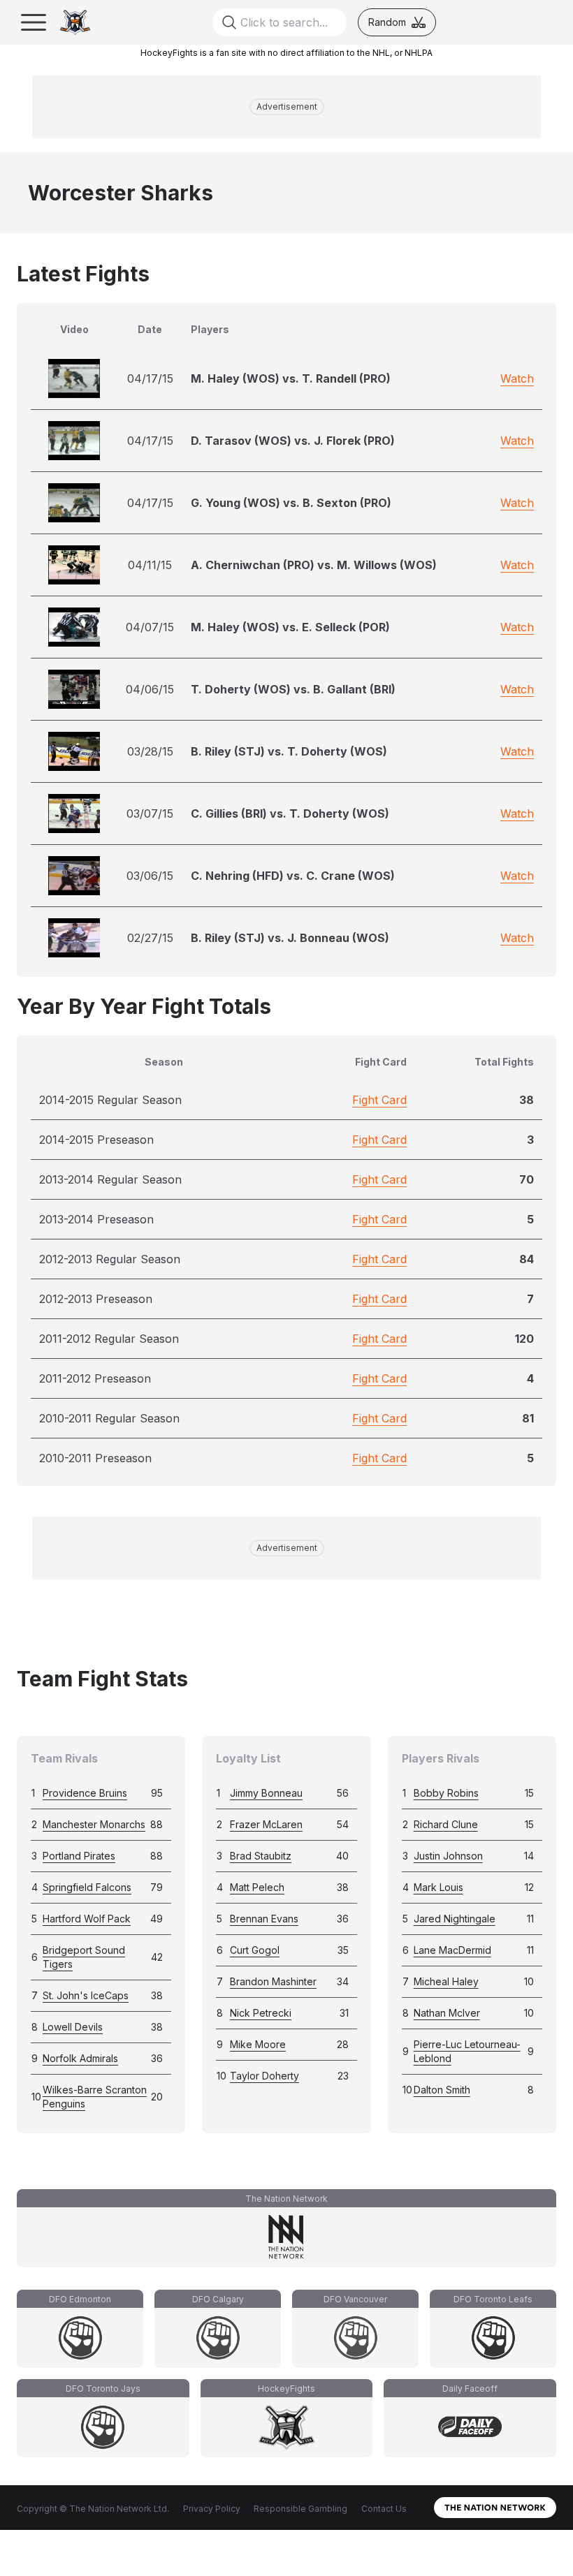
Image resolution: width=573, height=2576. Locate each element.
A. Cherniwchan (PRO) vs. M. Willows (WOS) (314, 565)
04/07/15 (150, 627)
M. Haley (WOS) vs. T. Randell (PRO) (291, 378)
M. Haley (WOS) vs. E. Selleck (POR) (290, 627)
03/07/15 (150, 814)
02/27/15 (150, 938)
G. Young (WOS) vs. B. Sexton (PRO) (291, 503)
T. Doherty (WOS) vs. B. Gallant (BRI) (293, 689)
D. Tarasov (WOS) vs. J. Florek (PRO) (293, 441)
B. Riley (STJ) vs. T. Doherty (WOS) (289, 751)
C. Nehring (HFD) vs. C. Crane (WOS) (293, 876)
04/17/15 (150, 378)
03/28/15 (150, 751)
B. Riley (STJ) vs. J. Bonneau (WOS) (290, 938)
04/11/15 (150, 565)
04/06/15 (150, 689)
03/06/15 (150, 876)
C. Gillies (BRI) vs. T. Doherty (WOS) (290, 814)
